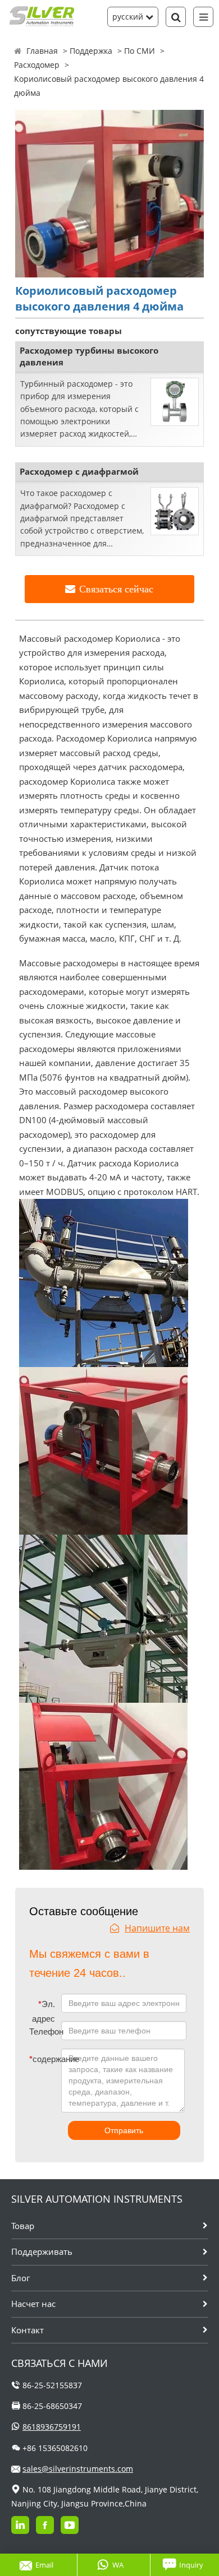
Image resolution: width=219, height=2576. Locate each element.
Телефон (45, 2031)
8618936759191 (52, 2427)
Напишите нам (157, 1928)
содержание (37, 2059)
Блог (20, 2278)
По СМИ (140, 51)
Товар (23, 2226)
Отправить (124, 2130)
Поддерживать (42, 2251)
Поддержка (91, 51)
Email (44, 2565)
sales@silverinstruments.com (78, 2469)
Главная (42, 51)
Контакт (28, 2330)
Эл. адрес (44, 2011)
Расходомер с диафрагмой (79, 471)
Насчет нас (33, 2304)
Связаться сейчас (116, 589)
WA (118, 2565)
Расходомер (37, 65)
